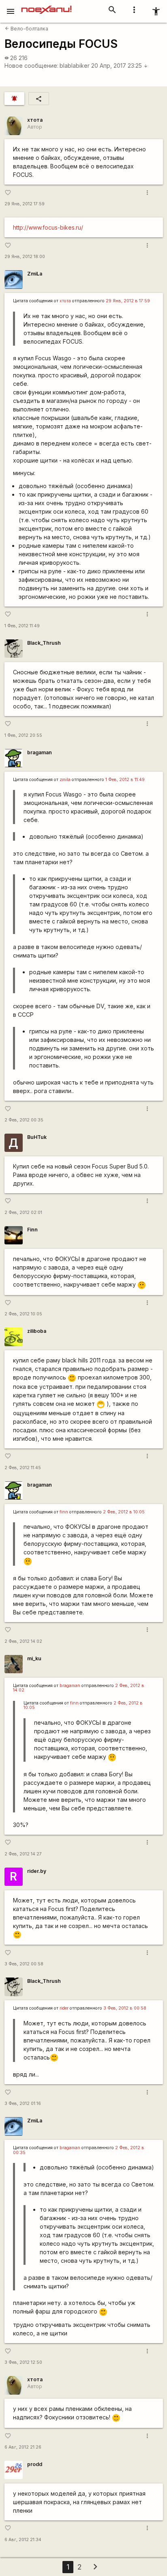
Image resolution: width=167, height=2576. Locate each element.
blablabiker (75, 66)
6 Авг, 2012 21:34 (23, 2540)
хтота (35, 120)
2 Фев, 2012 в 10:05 (124, 1512)
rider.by (37, 1871)
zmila (65, 780)
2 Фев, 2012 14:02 (23, 1641)
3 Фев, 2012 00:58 (24, 1964)
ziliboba (37, 1331)
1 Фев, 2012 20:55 (23, 735)
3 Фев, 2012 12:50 (23, 2362)
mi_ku (34, 1658)
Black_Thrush (44, 643)
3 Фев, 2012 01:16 (23, 2104)
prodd (35, 2464)
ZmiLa (35, 274)
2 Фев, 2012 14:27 (23, 1854)
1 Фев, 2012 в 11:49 (125, 780)
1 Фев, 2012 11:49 (22, 626)
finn (64, 1512)
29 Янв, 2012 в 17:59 (128, 301)
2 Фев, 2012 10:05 (23, 1314)
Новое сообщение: (31, 66)
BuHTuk (37, 1137)
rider (64, 2008)
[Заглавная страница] (46, 6)
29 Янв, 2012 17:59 (25, 204)
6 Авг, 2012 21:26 (23, 2447)
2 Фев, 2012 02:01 (23, 1213)
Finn (32, 1230)
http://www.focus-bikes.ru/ (48, 227)
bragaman (40, 752)
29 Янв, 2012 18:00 (25, 257)
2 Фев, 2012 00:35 (24, 1120)
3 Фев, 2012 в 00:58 (125, 2008)
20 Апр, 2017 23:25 (120, 66)
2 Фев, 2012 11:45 (23, 1468)
